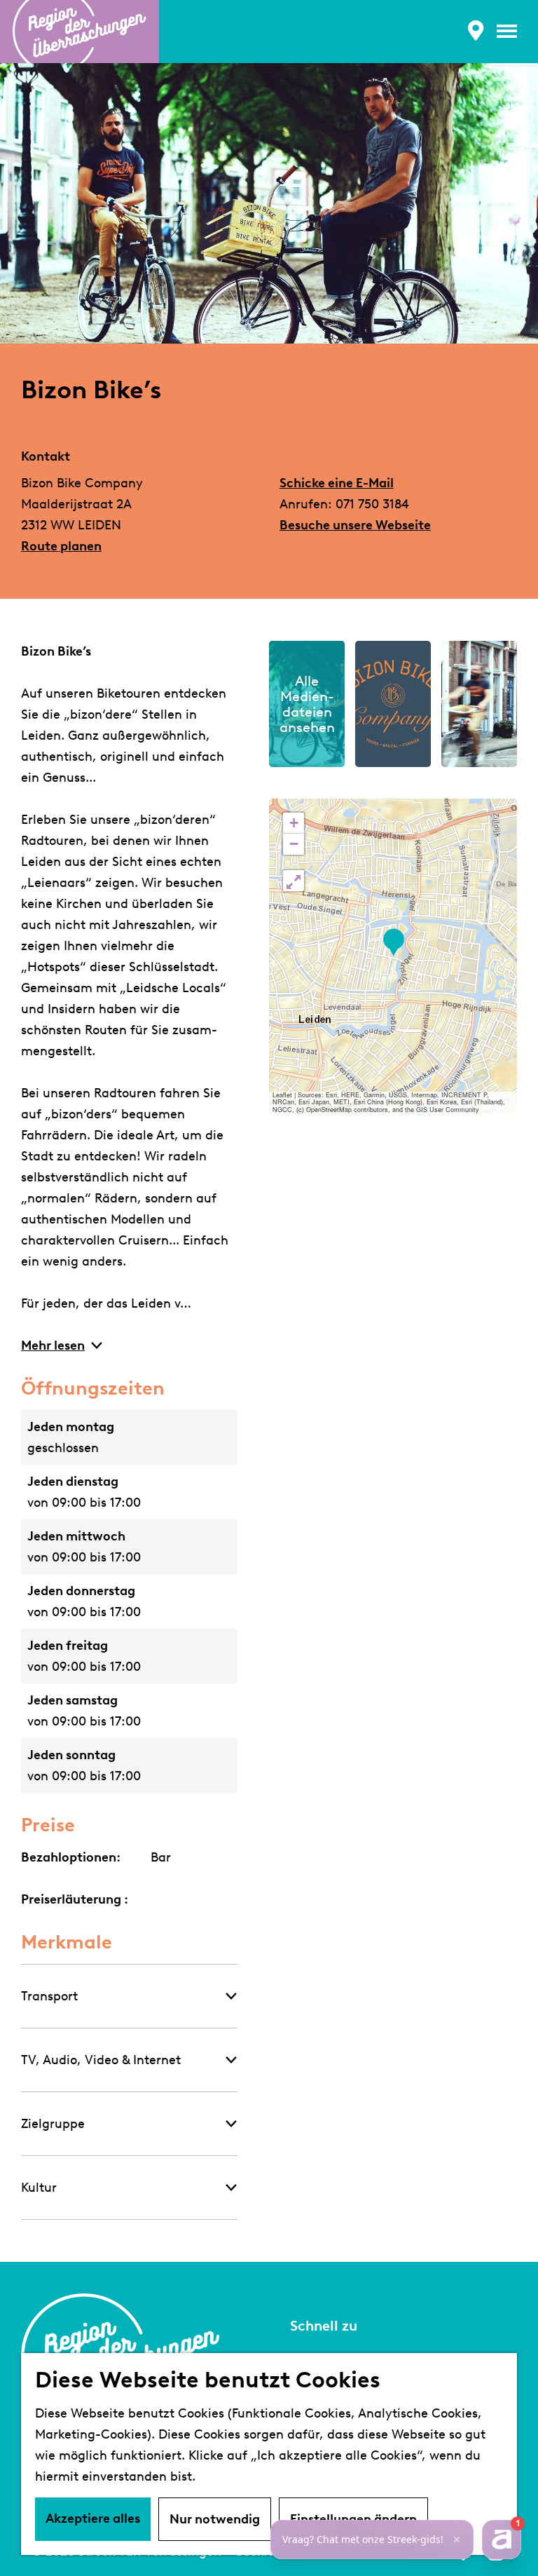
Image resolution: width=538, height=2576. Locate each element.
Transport (49, 1996)
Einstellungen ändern (353, 2519)
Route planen (61, 546)
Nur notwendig (215, 2519)
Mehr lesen (53, 1345)
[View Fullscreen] (294, 881)
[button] (393, 943)
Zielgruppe (53, 2124)
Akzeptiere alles (93, 2519)
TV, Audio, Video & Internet (101, 2060)
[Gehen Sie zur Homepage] (80, 32)
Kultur (39, 2188)
